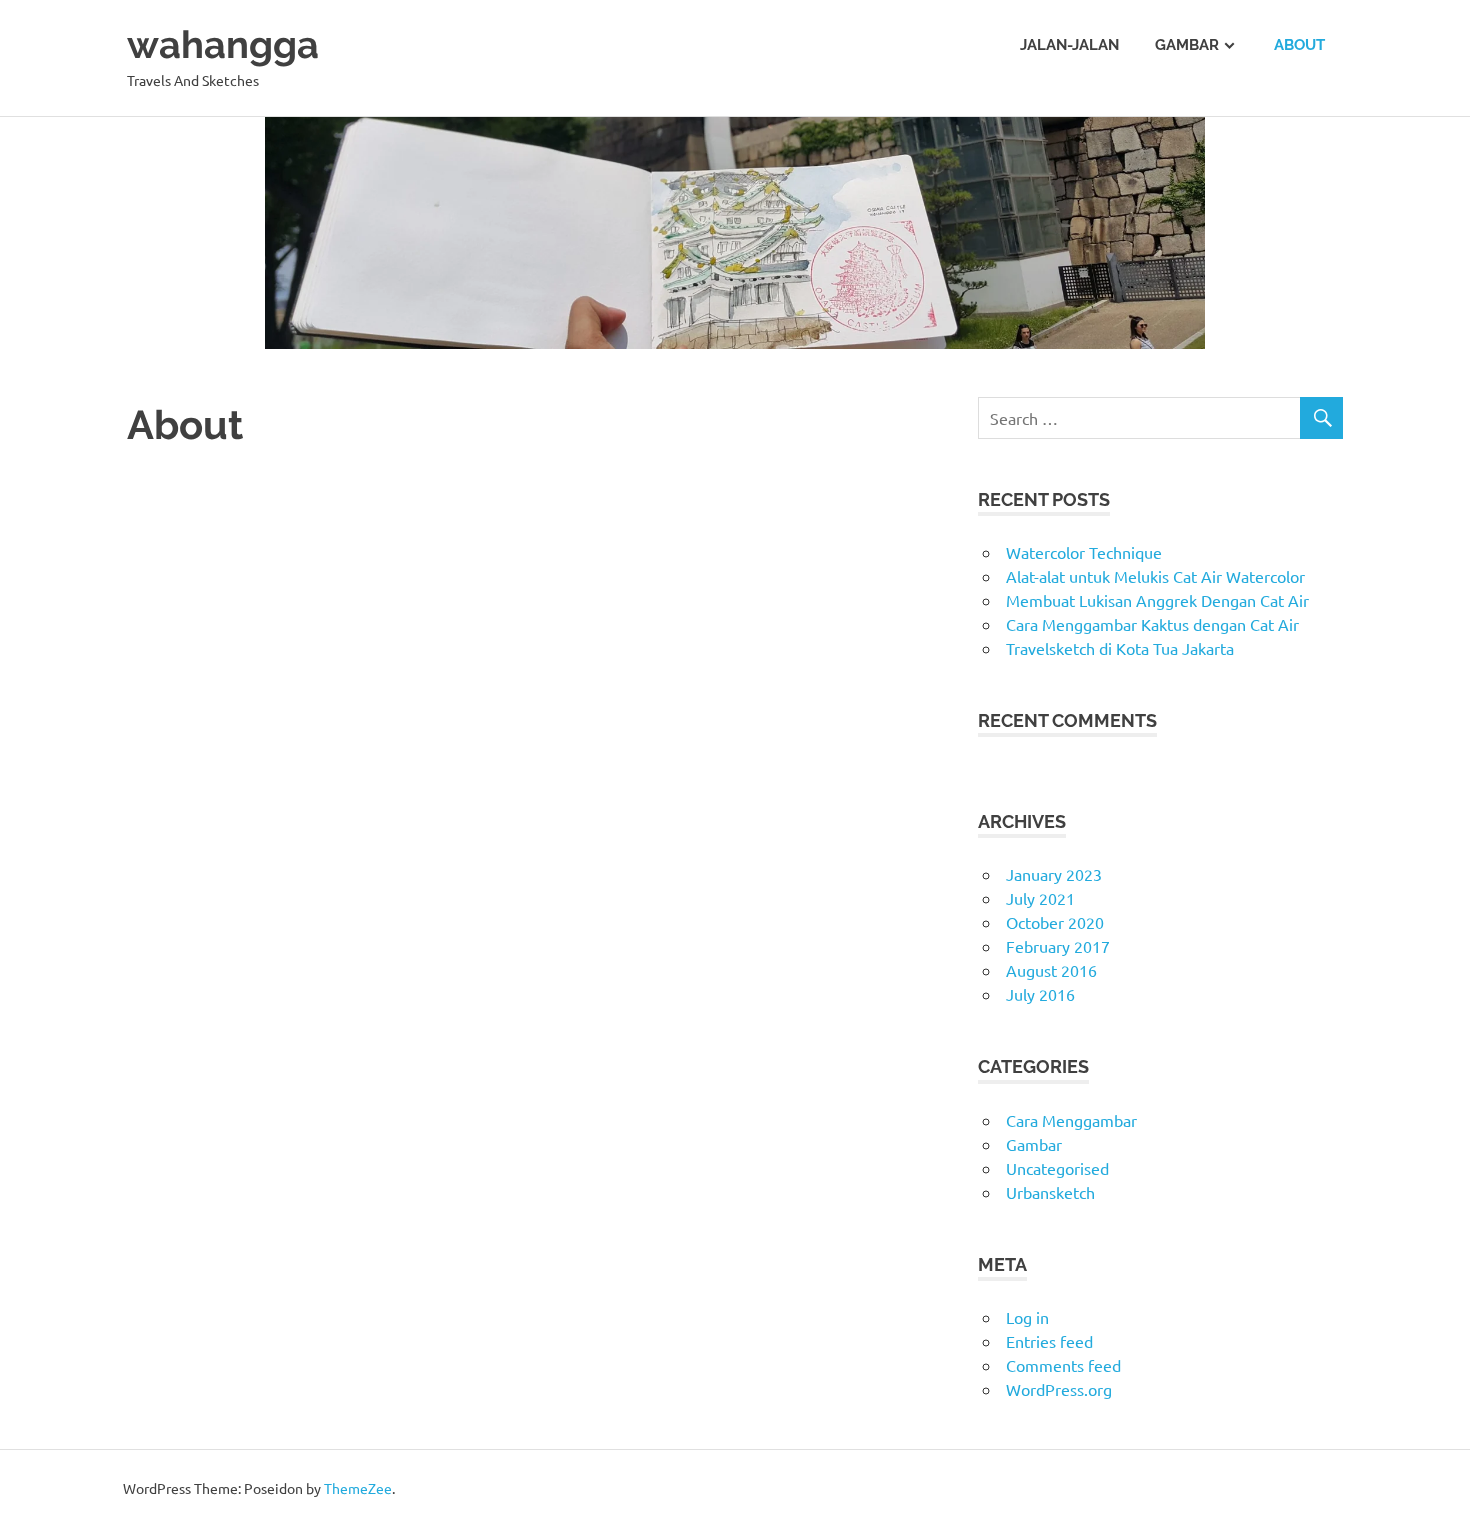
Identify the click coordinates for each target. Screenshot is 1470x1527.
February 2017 (1058, 946)
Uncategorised (1057, 1168)
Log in (1027, 1317)
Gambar (1187, 45)
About (1299, 45)
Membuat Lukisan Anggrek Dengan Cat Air (1157, 600)
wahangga (223, 44)
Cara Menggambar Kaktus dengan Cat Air (1152, 624)
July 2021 (1040, 898)
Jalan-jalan (1069, 45)
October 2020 (1055, 922)
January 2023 (1054, 874)
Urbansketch (1050, 1192)
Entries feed (1049, 1341)
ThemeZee (358, 1488)
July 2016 (1040, 994)
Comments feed (1063, 1365)
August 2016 (1051, 970)
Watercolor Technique (1084, 552)
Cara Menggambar (1071, 1120)
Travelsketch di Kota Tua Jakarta (1120, 648)
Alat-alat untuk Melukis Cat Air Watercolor (1155, 576)
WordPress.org (1059, 1389)
